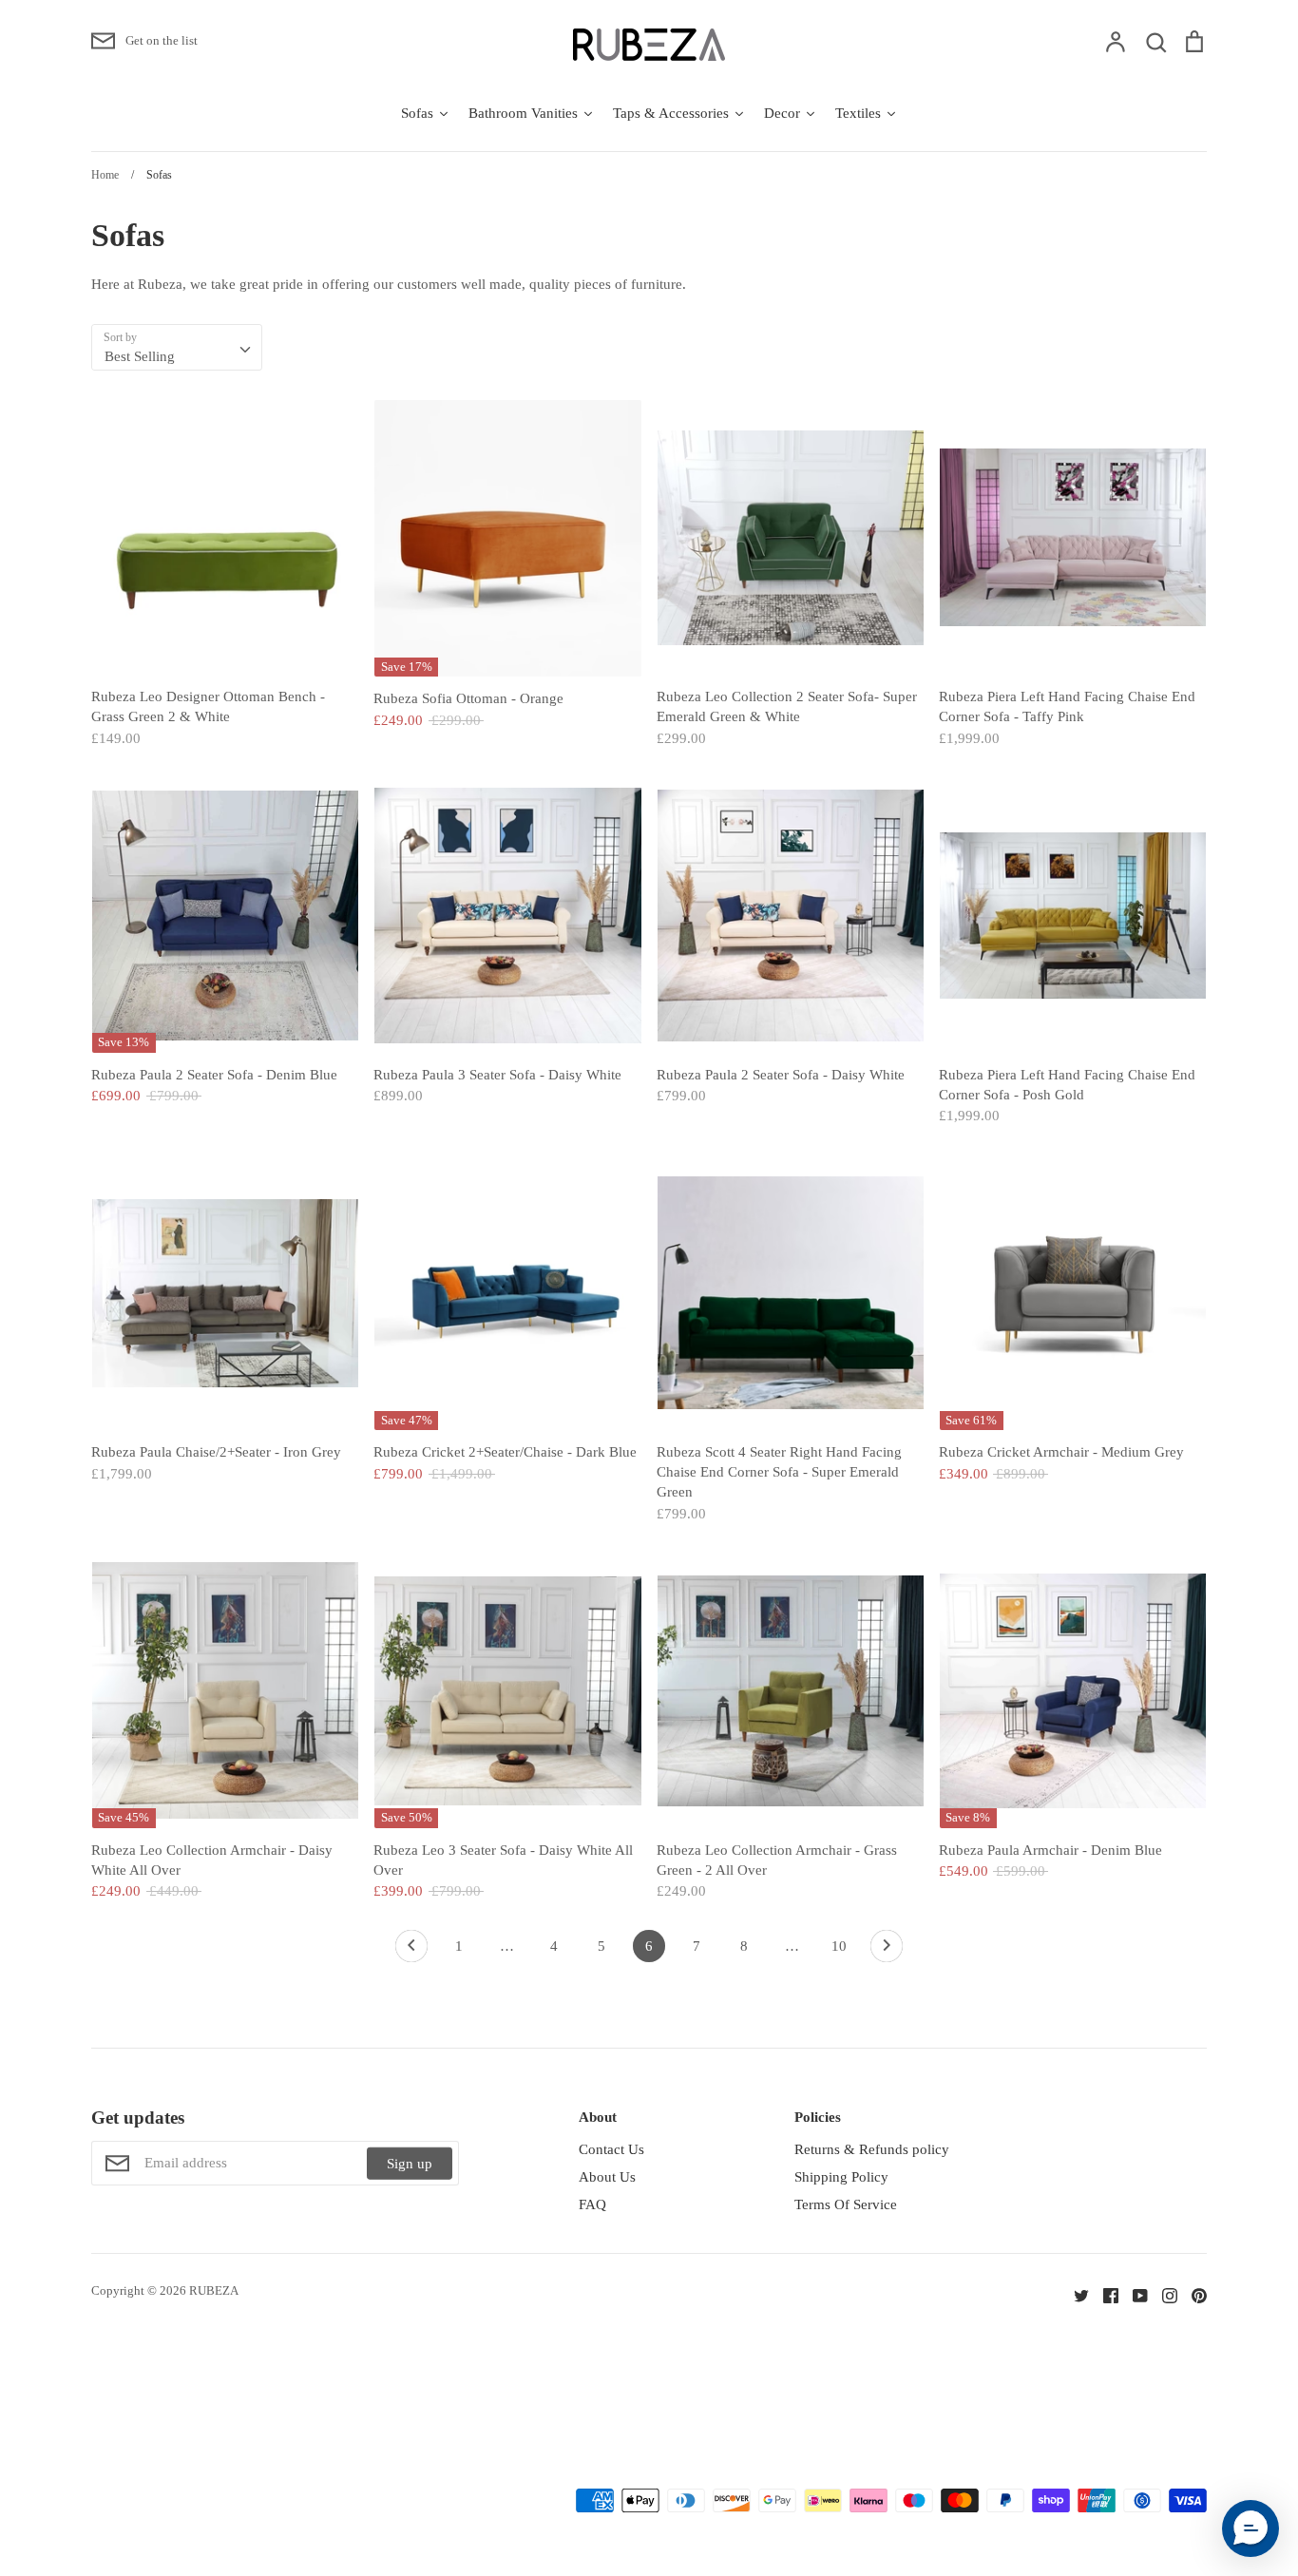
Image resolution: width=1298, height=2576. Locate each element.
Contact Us (611, 2149)
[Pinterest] (1192, 2294)
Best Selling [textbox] (140, 356)
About (598, 2117)
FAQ (592, 2204)
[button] (1250, 2528)
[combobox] (177, 348)
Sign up (410, 2163)
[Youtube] (1133, 2294)
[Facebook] (1104, 2294)
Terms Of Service (846, 2204)
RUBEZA (214, 2290)
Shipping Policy (841, 2177)
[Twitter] (1074, 2294)
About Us (607, 2177)
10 (839, 1946)
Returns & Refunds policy (872, 2149)
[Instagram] (1163, 2294)
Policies (818, 2117)
